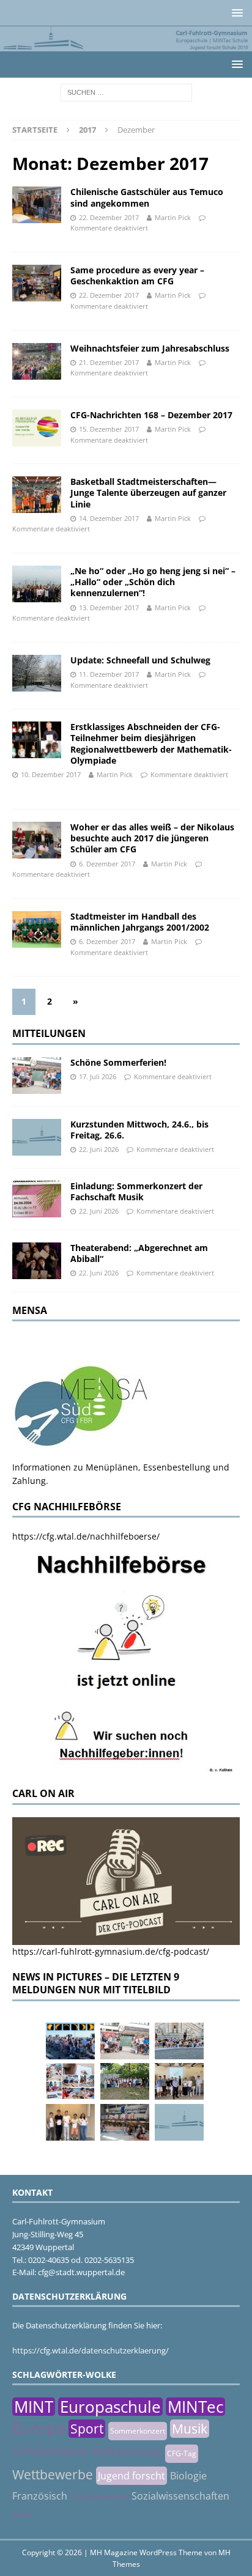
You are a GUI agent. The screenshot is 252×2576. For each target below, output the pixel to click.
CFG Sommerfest (99, 2497)
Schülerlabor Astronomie (87, 2451)
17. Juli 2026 (98, 1076)
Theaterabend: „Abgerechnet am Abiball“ (139, 1253)
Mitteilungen (49, 1033)
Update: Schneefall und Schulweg (140, 660)
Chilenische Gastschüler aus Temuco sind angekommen (147, 197)
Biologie (188, 2476)
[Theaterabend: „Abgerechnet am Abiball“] (37, 1261)
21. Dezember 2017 (109, 362)
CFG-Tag (182, 2453)
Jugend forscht (132, 2476)
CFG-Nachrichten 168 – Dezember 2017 (151, 415)
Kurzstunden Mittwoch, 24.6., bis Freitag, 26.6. (139, 1130)
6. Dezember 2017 (107, 864)
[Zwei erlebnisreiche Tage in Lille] (125, 2081)
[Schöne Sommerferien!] (37, 1076)
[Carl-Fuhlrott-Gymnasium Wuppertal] (126, 44)
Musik (190, 2429)
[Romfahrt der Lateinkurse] (179, 2041)
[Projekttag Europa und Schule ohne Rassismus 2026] (125, 2122)
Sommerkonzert (138, 2431)
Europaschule (110, 2407)
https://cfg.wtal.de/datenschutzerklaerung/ (91, 2350)
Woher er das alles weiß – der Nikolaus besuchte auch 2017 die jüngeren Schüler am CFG (152, 838)
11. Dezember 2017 (109, 674)
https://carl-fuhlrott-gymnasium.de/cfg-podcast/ (111, 1951)
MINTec (195, 2407)
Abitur (23, 2515)
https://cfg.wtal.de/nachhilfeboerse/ (86, 1536)
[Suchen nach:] (126, 91)
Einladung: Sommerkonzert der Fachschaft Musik (136, 1191)
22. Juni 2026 (99, 1149)
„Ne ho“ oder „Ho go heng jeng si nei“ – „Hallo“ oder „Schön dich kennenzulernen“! (153, 582)
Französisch (40, 2496)
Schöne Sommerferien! (118, 1062)
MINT (34, 2407)
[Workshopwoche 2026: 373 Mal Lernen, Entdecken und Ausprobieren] (70, 2081)
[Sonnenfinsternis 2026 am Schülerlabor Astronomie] (70, 2041)
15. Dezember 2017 (109, 429)
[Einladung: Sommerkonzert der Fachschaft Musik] (37, 1199)
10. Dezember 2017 (51, 774)
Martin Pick (173, 217)
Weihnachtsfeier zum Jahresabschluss (150, 348)
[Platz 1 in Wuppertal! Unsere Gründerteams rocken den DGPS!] (70, 2122)
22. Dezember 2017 (109, 217)
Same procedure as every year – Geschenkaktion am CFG (137, 275)
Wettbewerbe (53, 2475)
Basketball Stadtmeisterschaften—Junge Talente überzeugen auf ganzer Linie (148, 493)
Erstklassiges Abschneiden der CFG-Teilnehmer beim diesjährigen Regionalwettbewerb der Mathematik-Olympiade (151, 744)
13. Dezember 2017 (109, 607)
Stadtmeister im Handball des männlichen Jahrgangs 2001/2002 (140, 922)
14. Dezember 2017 (109, 518)
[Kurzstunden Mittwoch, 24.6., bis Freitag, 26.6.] (37, 1137)
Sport (87, 2429)
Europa (39, 2427)
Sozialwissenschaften (180, 2496)
